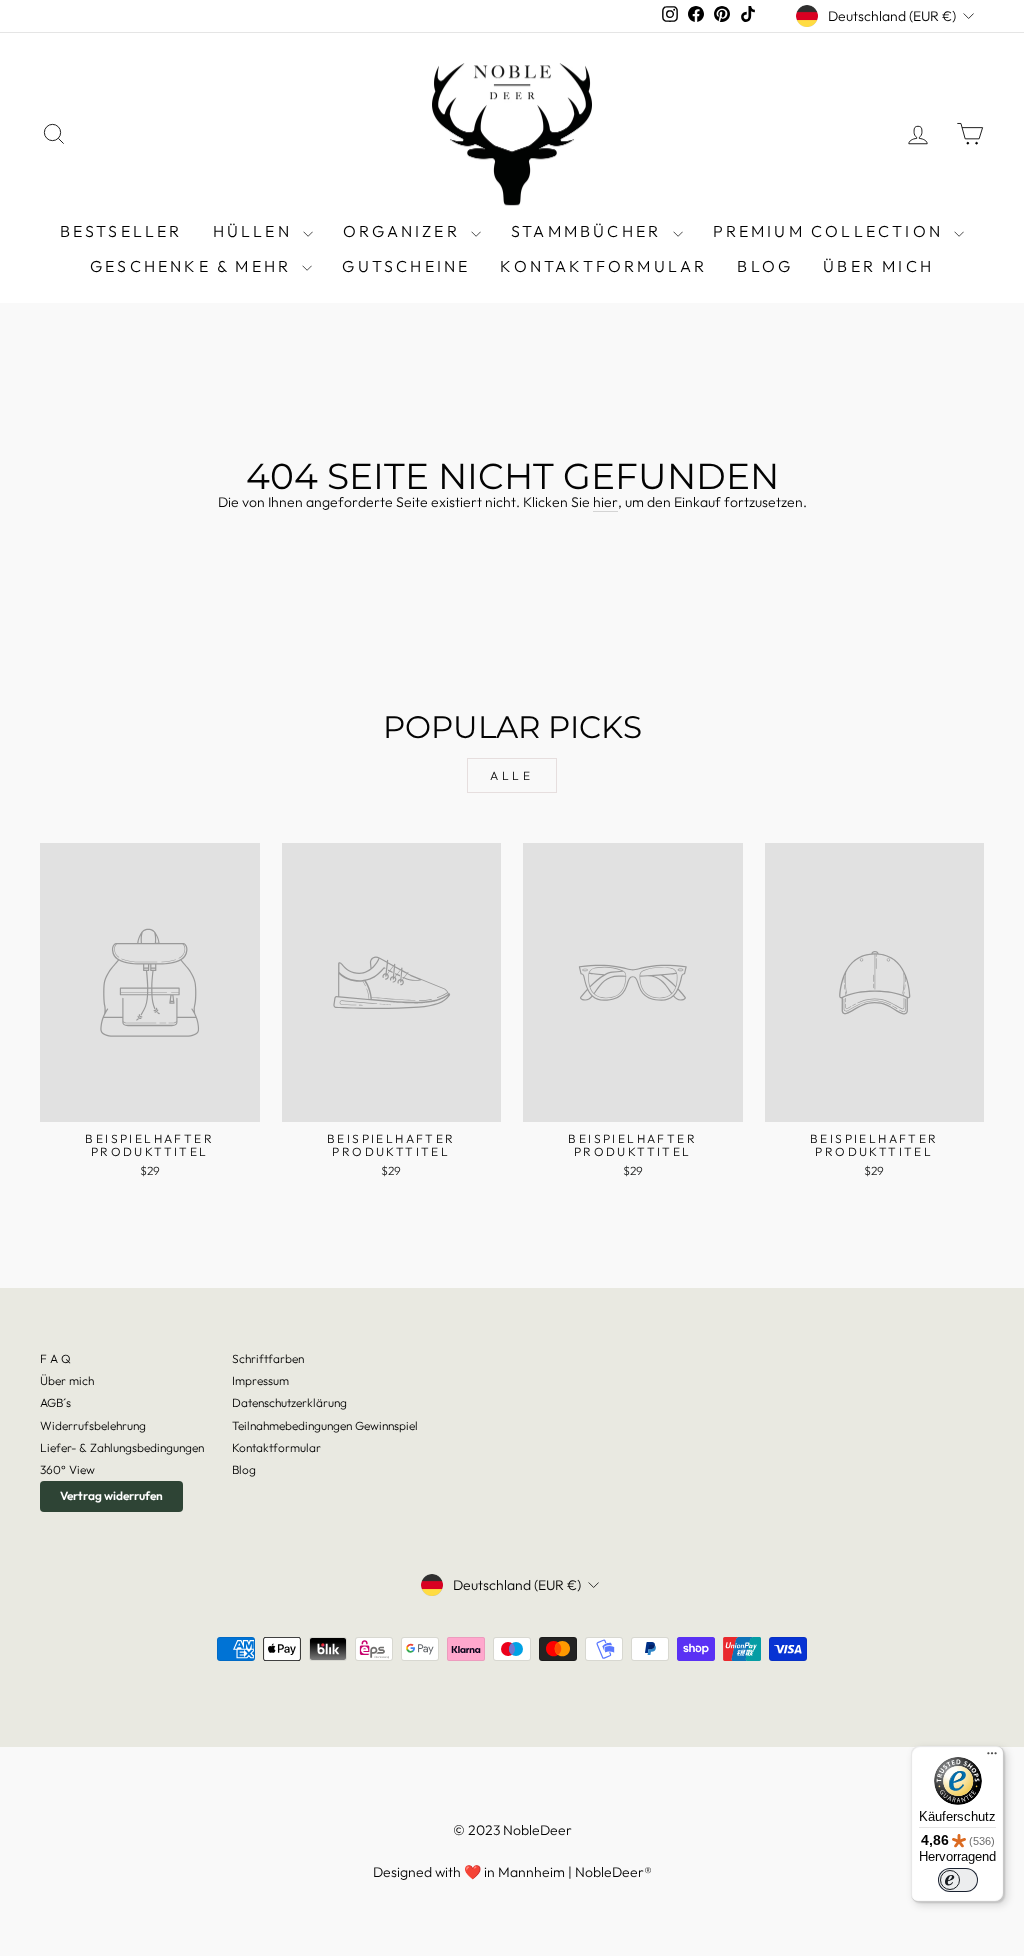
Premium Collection (831, 231)
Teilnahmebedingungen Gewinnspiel (325, 1425)
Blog (244, 1469)
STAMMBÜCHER (589, 231)
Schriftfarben (268, 1358)
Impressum (260, 1380)
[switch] (958, 1880)
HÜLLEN (255, 231)
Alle (511, 775)
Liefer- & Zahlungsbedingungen (122, 1447)
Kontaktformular (603, 266)
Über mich (878, 266)
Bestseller (121, 231)
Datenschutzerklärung (289, 1402)
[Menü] (992, 1758)
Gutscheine (406, 266)
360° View (67, 1469)
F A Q (55, 1358)
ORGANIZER (404, 231)
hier (605, 502)
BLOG (765, 266)
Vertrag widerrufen (111, 1495)
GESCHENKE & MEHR (193, 266)
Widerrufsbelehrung (93, 1425)
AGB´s (55, 1402)
